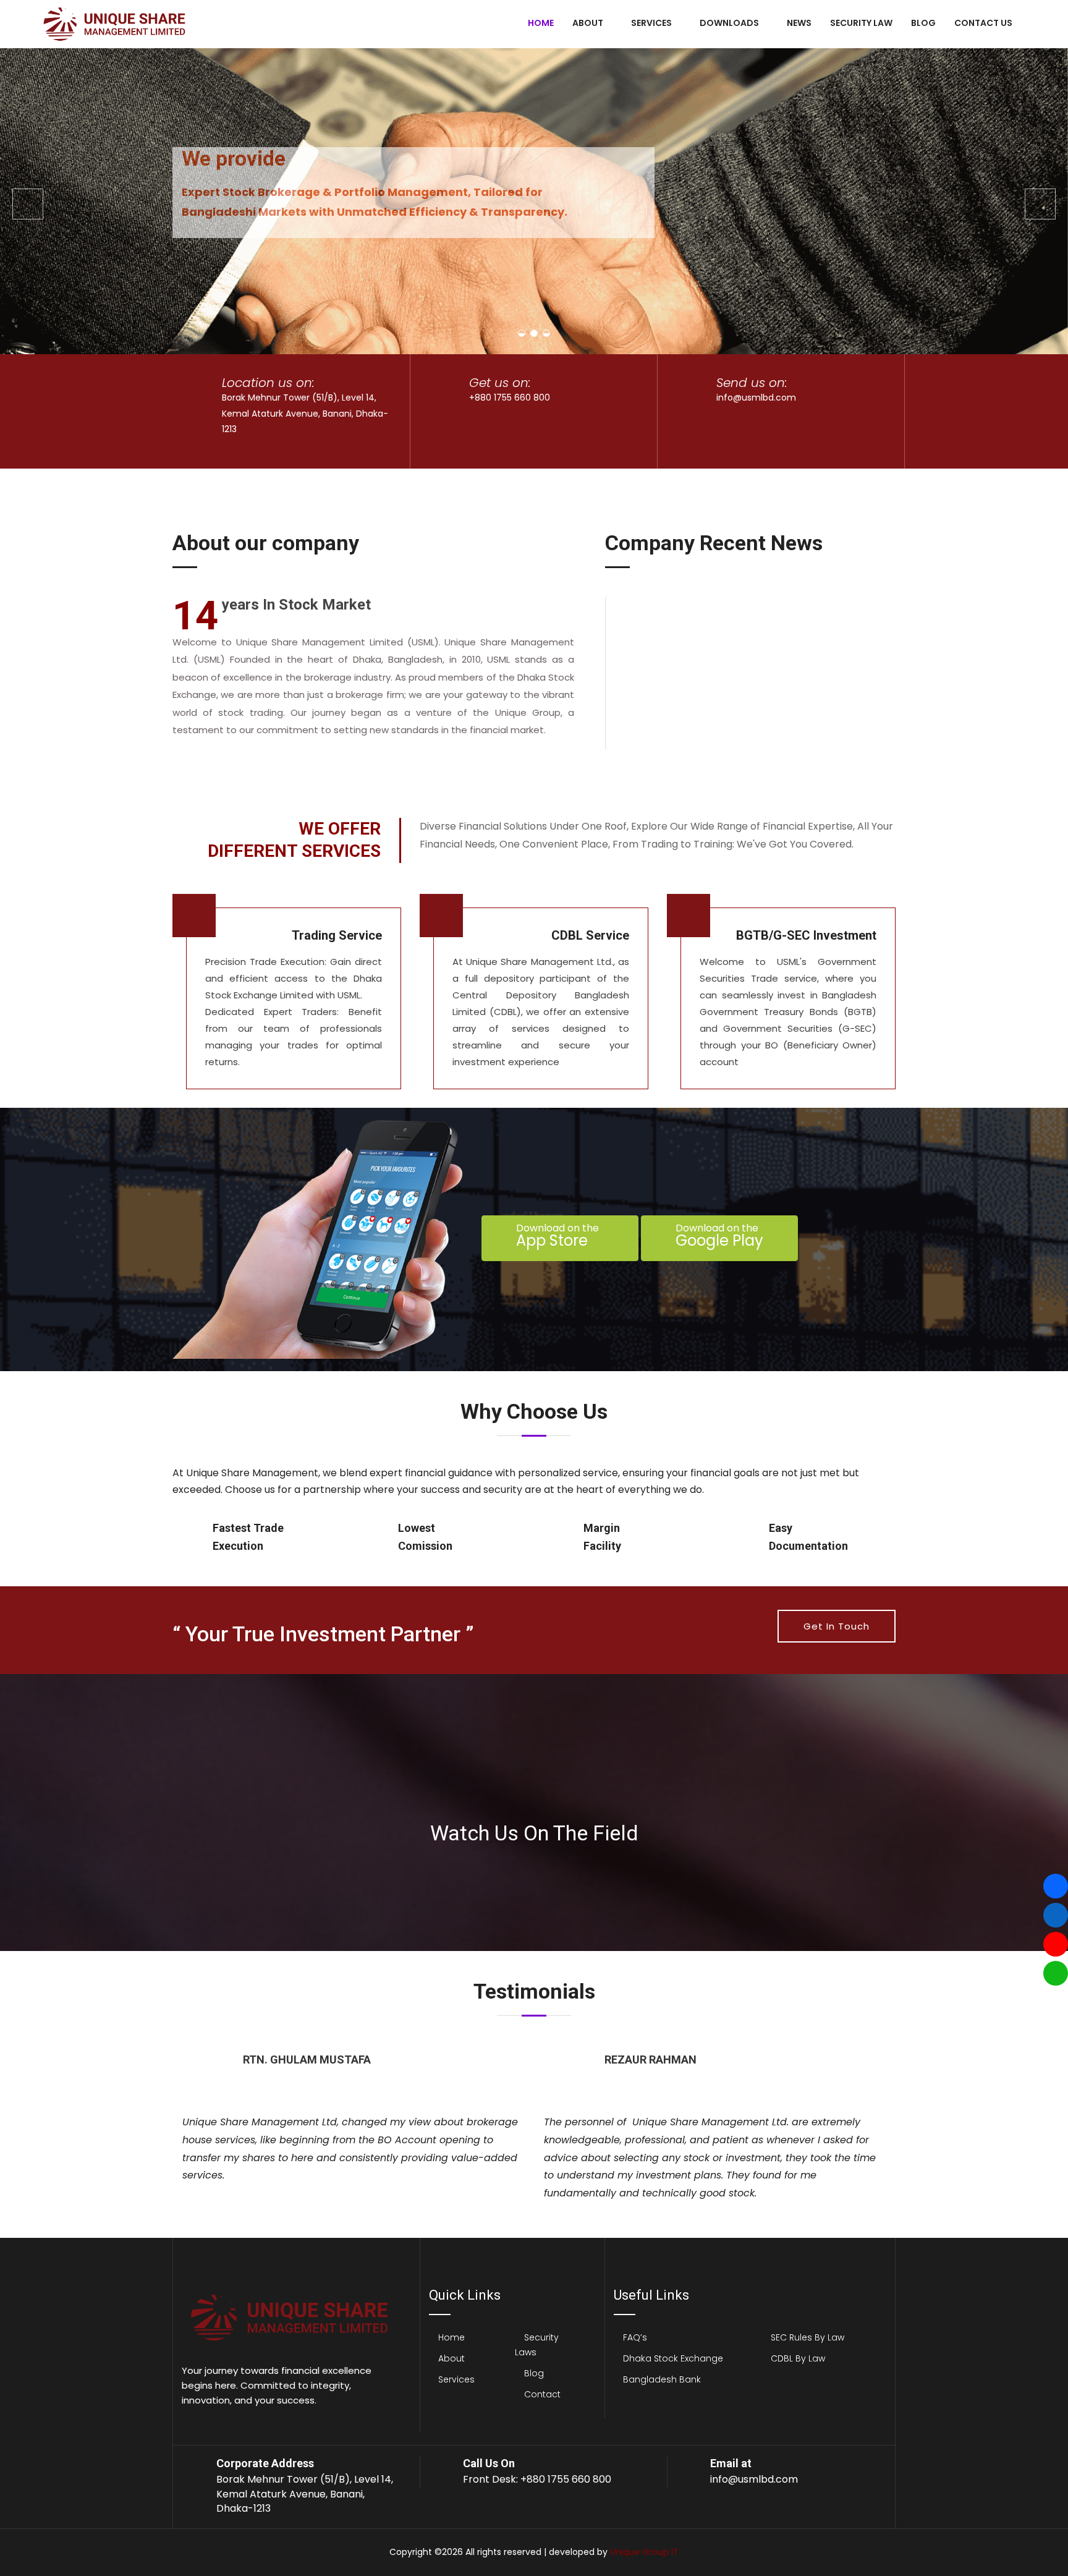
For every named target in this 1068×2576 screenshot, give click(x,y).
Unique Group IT (644, 2552)
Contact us (983, 23)
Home (541, 23)
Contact (542, 2394)
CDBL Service (590, 935)
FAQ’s (635, 2337)
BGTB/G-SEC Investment (806, 935)
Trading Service (337, 935)
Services (651, 23)
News (799, 23)
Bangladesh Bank (662, 2379)
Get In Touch (837, 1626)
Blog (923, 23)
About (588, 23)
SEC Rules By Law (807, 2337)
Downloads (729, 23)
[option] (353, 2120)
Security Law (861, 23)
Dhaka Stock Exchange (673, 2358)
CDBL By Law (798, 2358)
